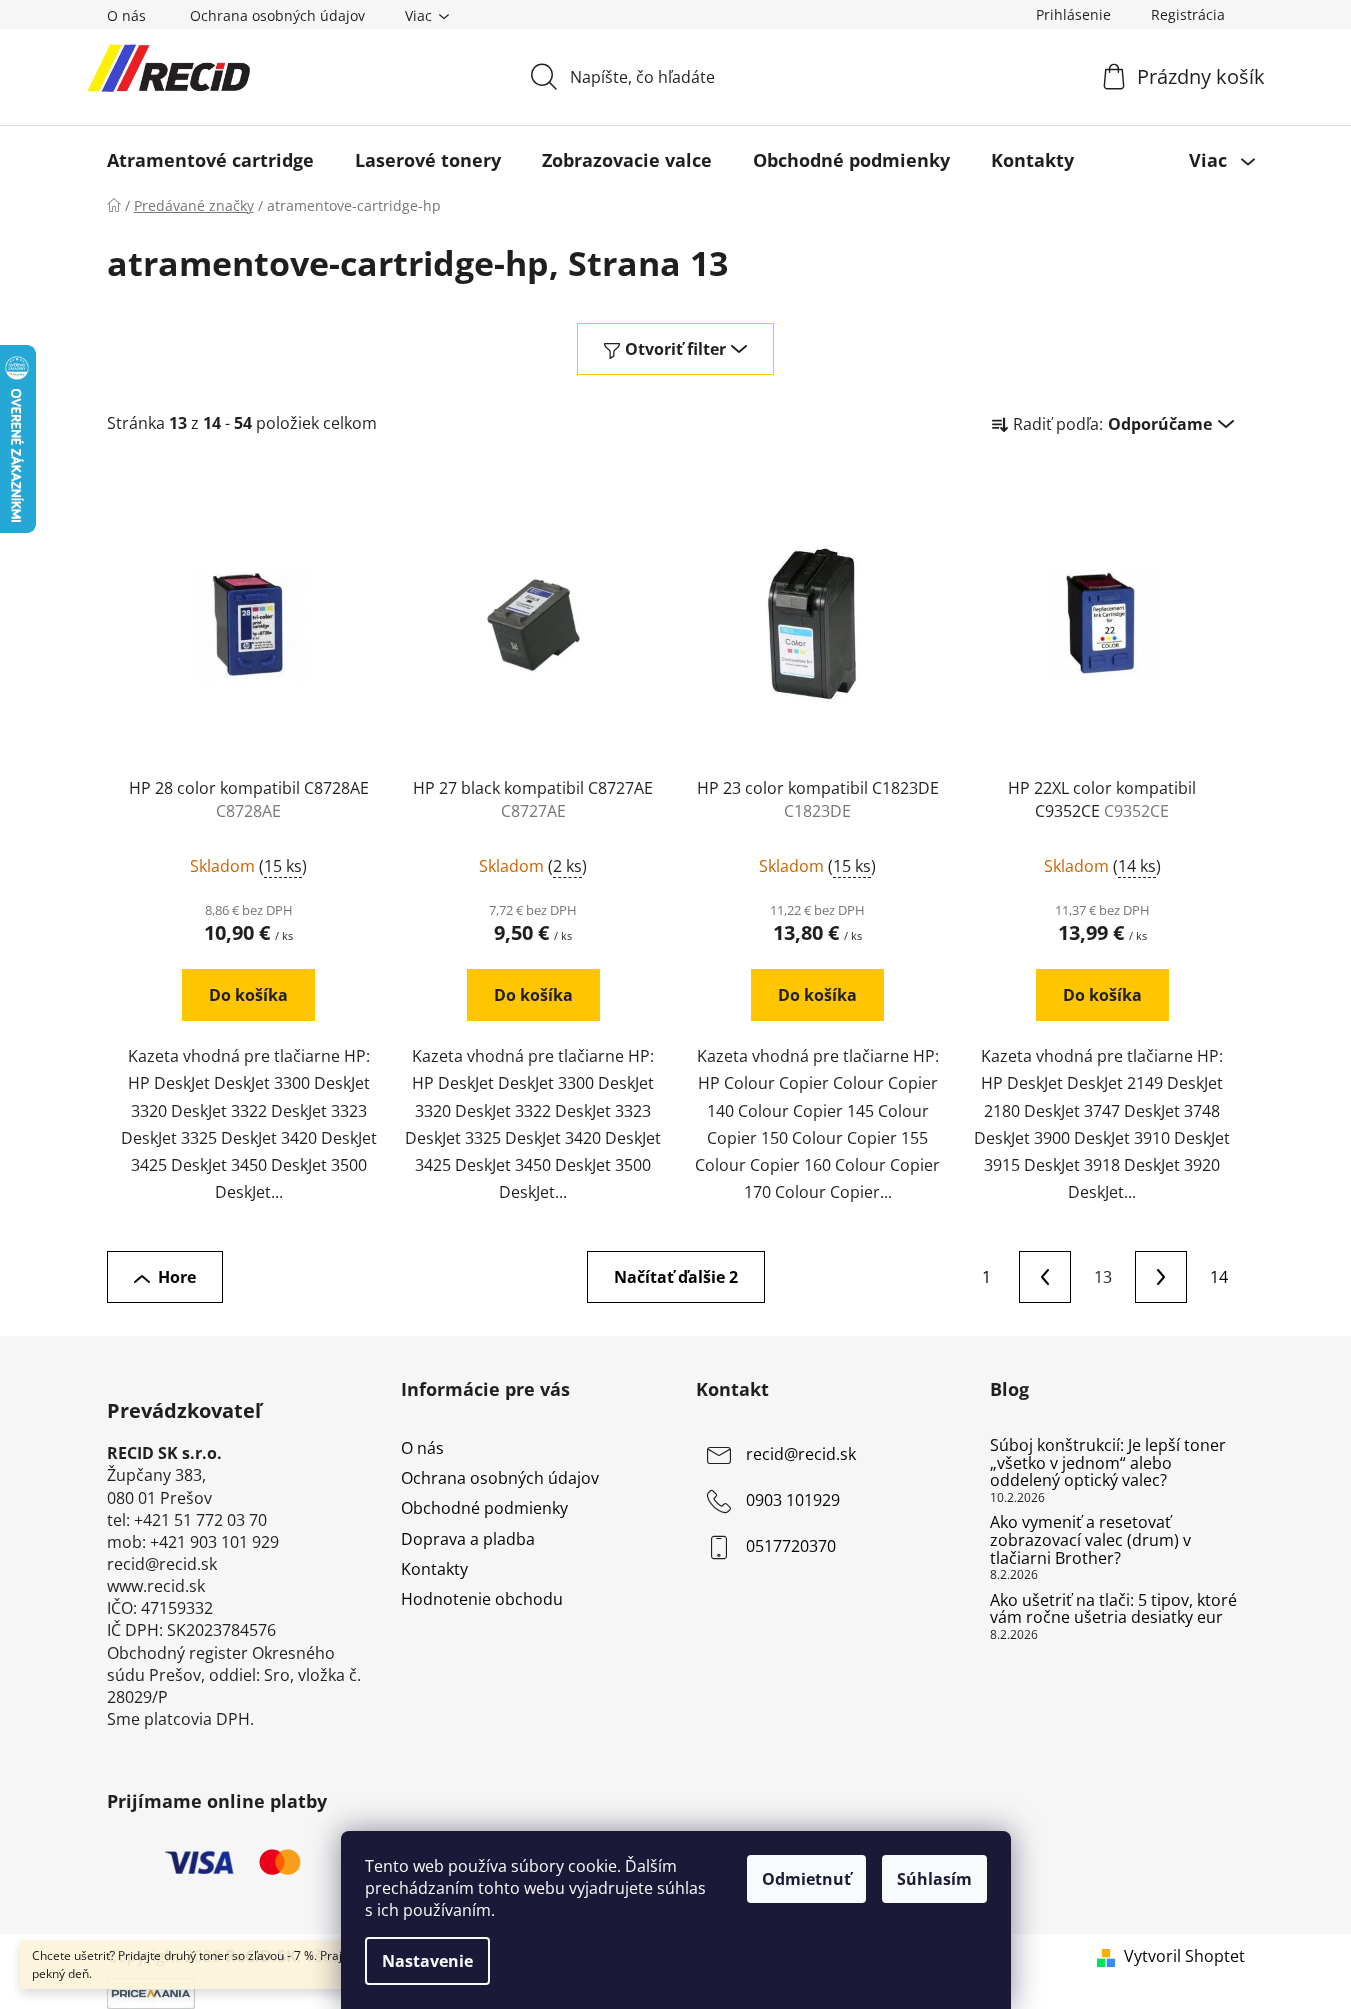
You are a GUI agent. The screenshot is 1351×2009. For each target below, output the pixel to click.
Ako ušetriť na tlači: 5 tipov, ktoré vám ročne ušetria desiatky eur (1113, 1609)
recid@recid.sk (801, 1454)
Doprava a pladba (468, 1539)
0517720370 (791, 1546)
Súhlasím (934, 1879)
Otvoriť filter (675, 349)
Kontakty (434, 1569)
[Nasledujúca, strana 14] (1161, 1277)
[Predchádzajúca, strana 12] (1045, 1277)
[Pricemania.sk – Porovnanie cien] (151, 1992)
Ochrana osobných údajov (277, 15)
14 (1219, 1277)
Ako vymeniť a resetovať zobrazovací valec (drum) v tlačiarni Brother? (1090, 1540)
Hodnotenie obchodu (482, 1599)
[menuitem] (210, 160)
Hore (177, 1277)
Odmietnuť (806, 1879)
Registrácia (1188, 14)
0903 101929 (793, 1500)
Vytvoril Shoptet (1184, 1956)
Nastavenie (427, 1961)
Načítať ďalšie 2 (676, 1277)
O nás (126, 15)
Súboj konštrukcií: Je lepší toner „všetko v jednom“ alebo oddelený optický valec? (1108, 1463)
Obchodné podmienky (484, 1508)
